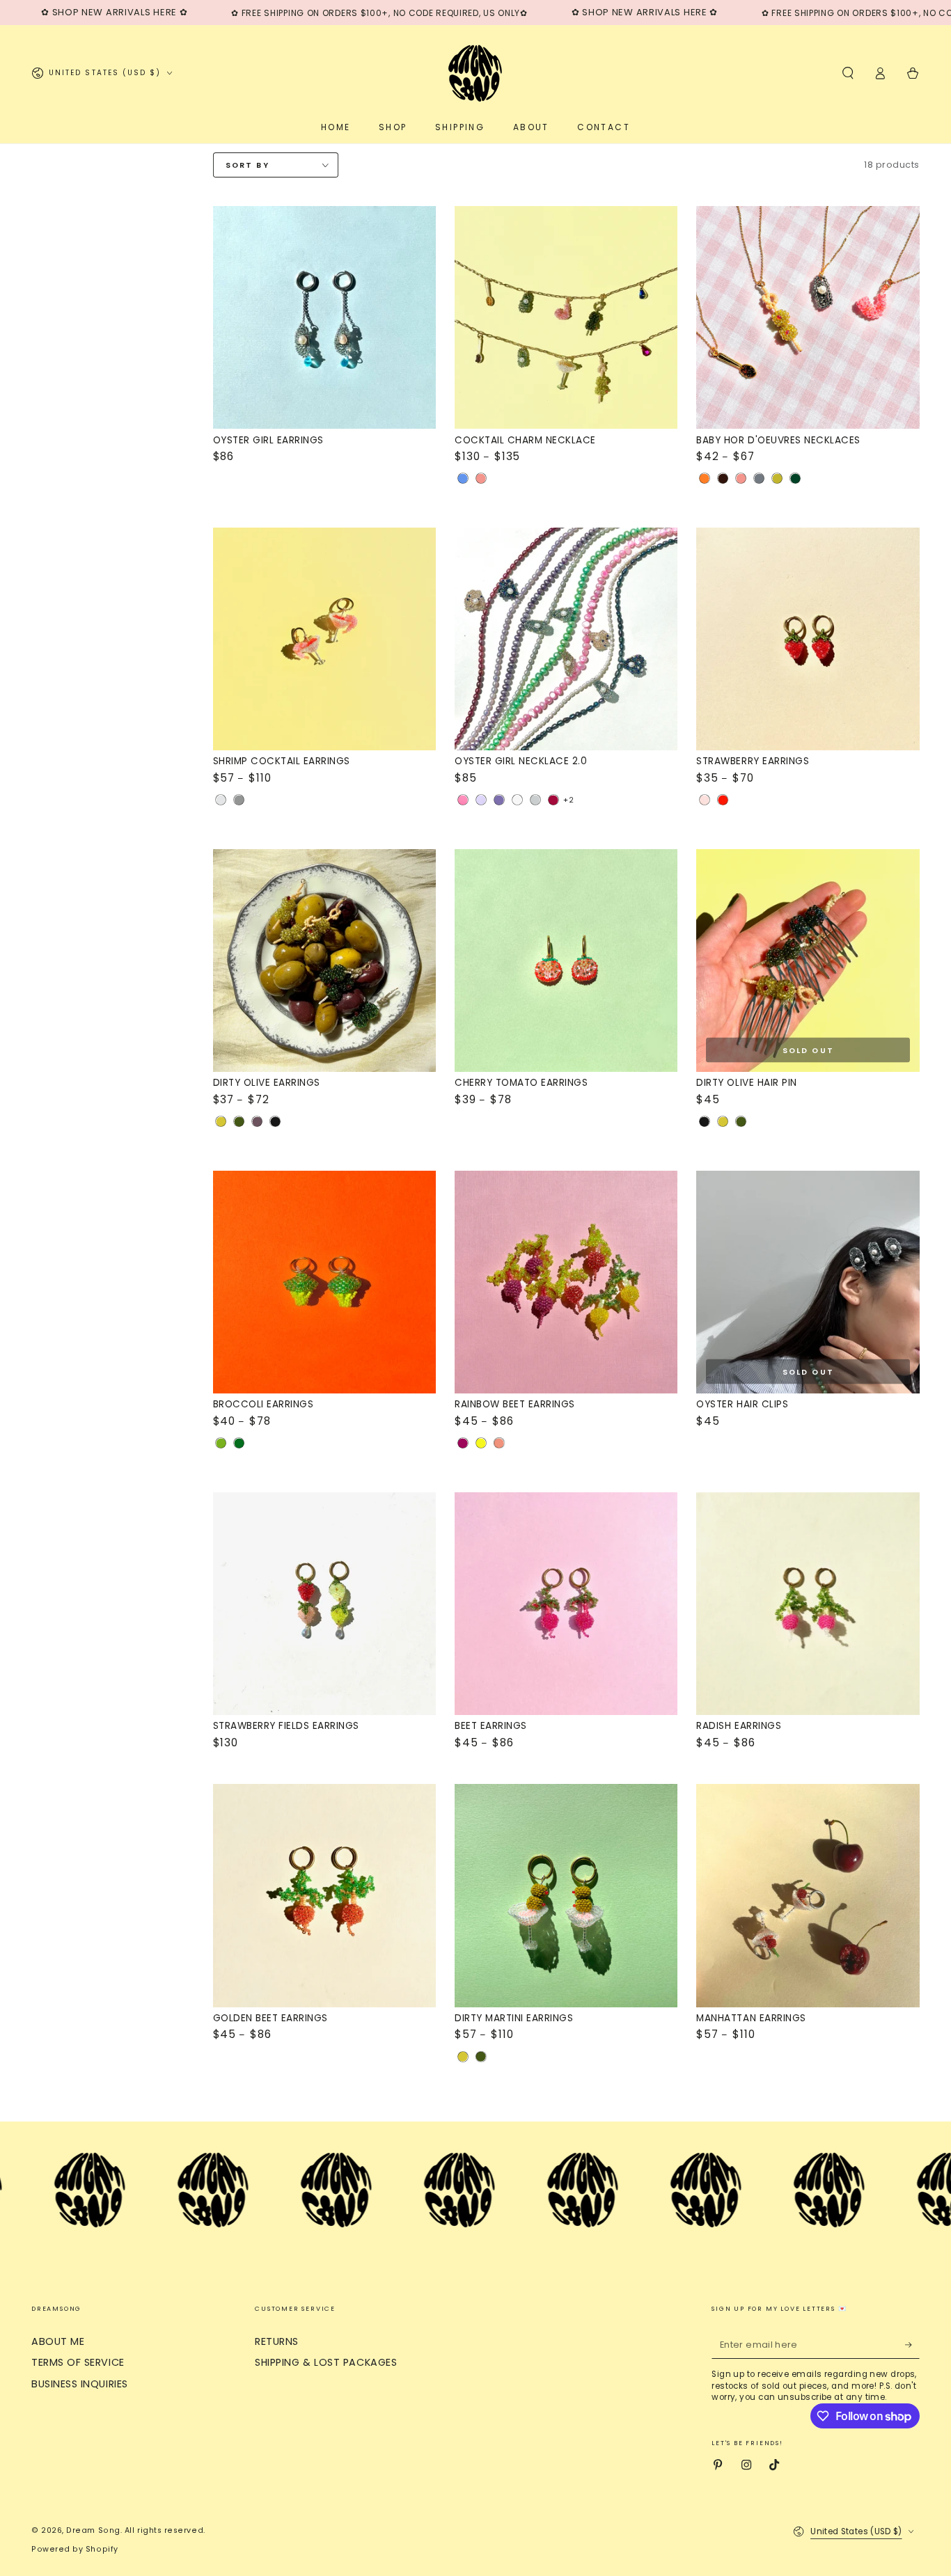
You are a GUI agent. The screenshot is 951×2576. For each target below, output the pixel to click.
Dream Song (93, 2530)
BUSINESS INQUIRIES (80, 2384)
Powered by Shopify (75, 2549)
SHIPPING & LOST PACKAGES (326, 2362)
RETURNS (277, 2341)
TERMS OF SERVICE (78, 2362)
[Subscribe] (912, 2345)
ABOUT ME (58, 2341)
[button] (848, 73)
